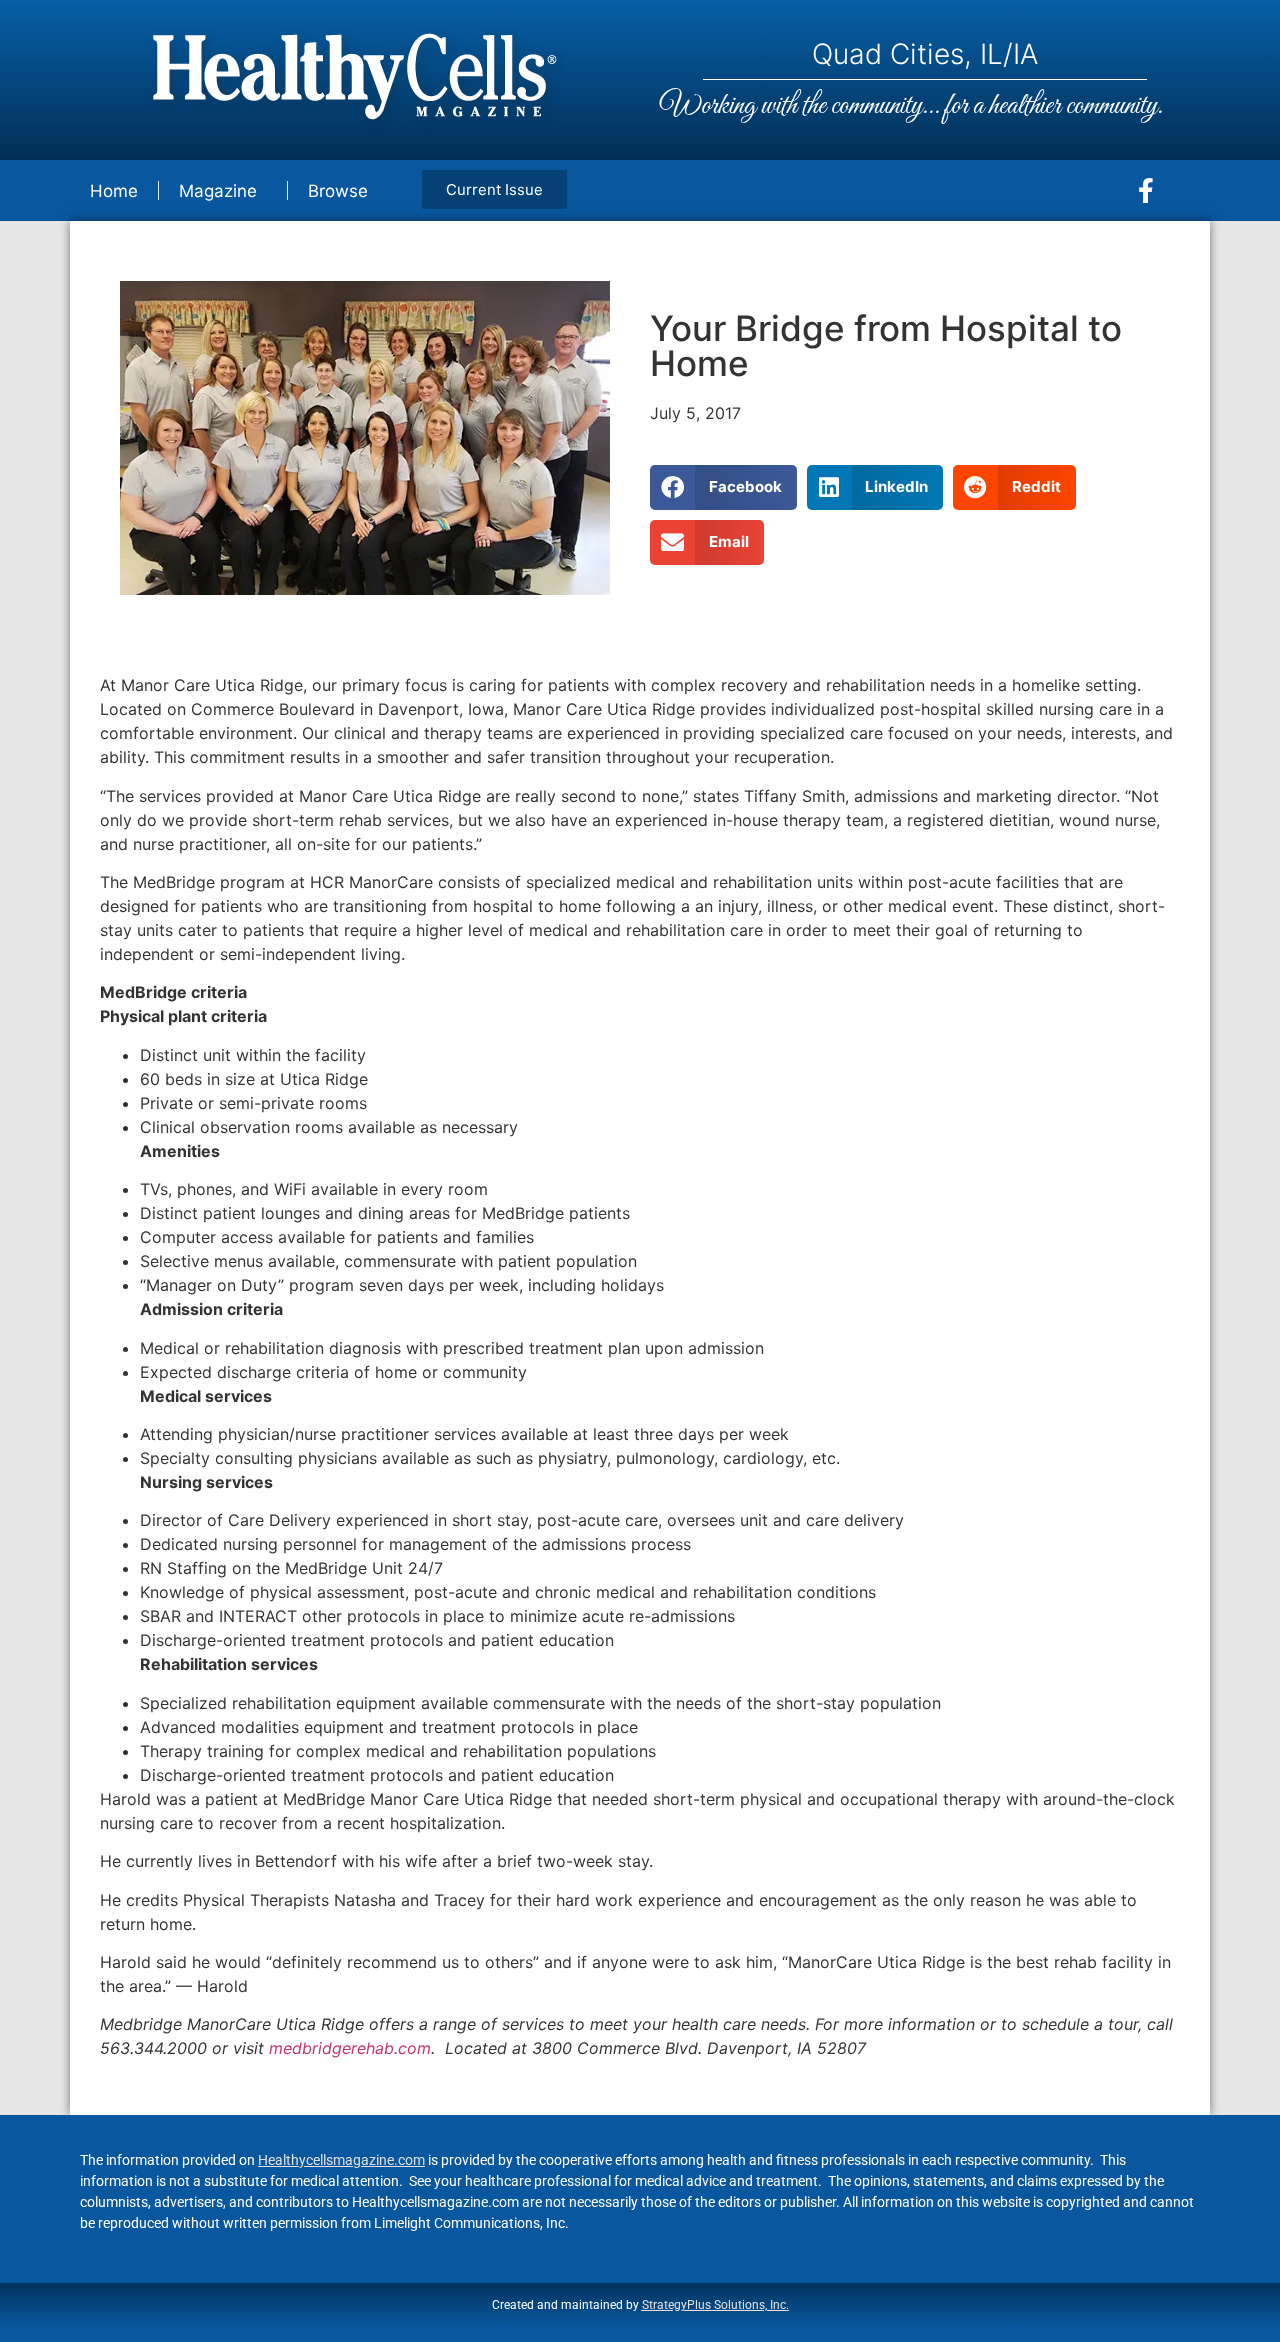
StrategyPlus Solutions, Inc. (715, 2305)
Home (114, 191)
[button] (723, 487)
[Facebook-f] (1146, 191)
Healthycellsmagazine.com (341, 2160)
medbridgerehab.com (350, 2048)
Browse (338, 191)
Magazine (218, 191)
